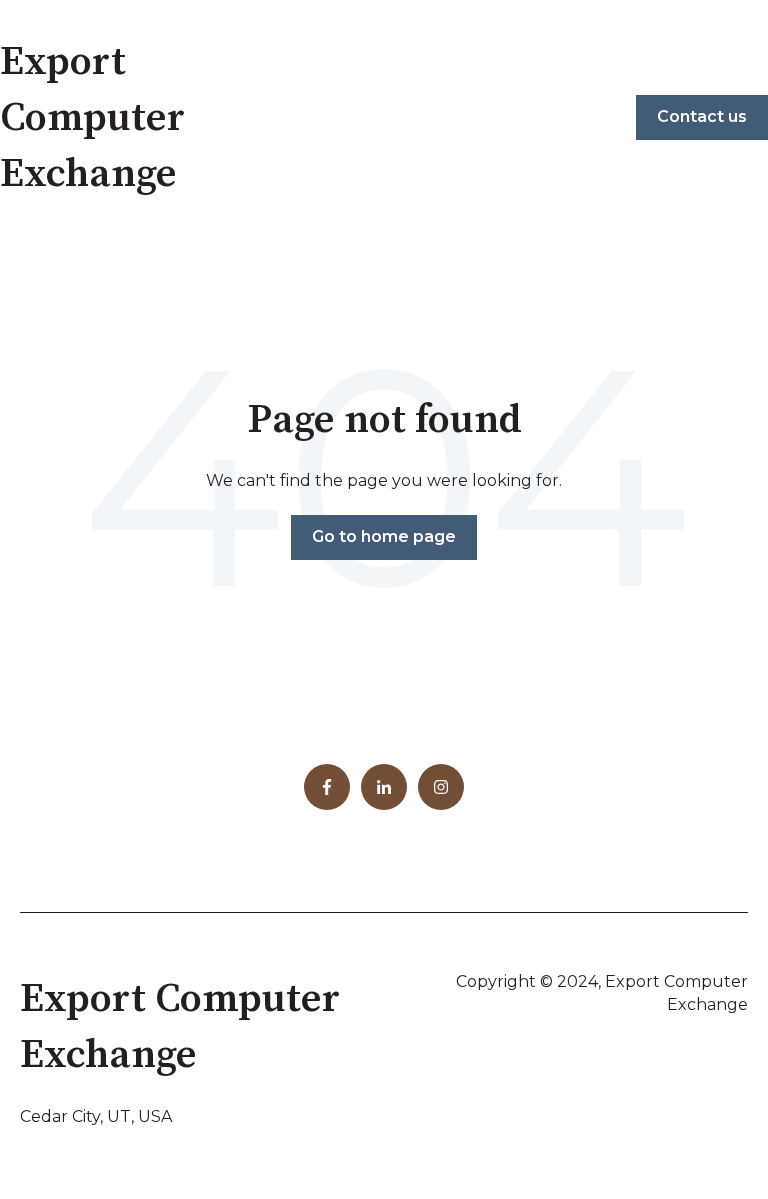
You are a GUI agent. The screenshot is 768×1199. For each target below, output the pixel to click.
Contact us (702, 116)
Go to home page (384, 536)
